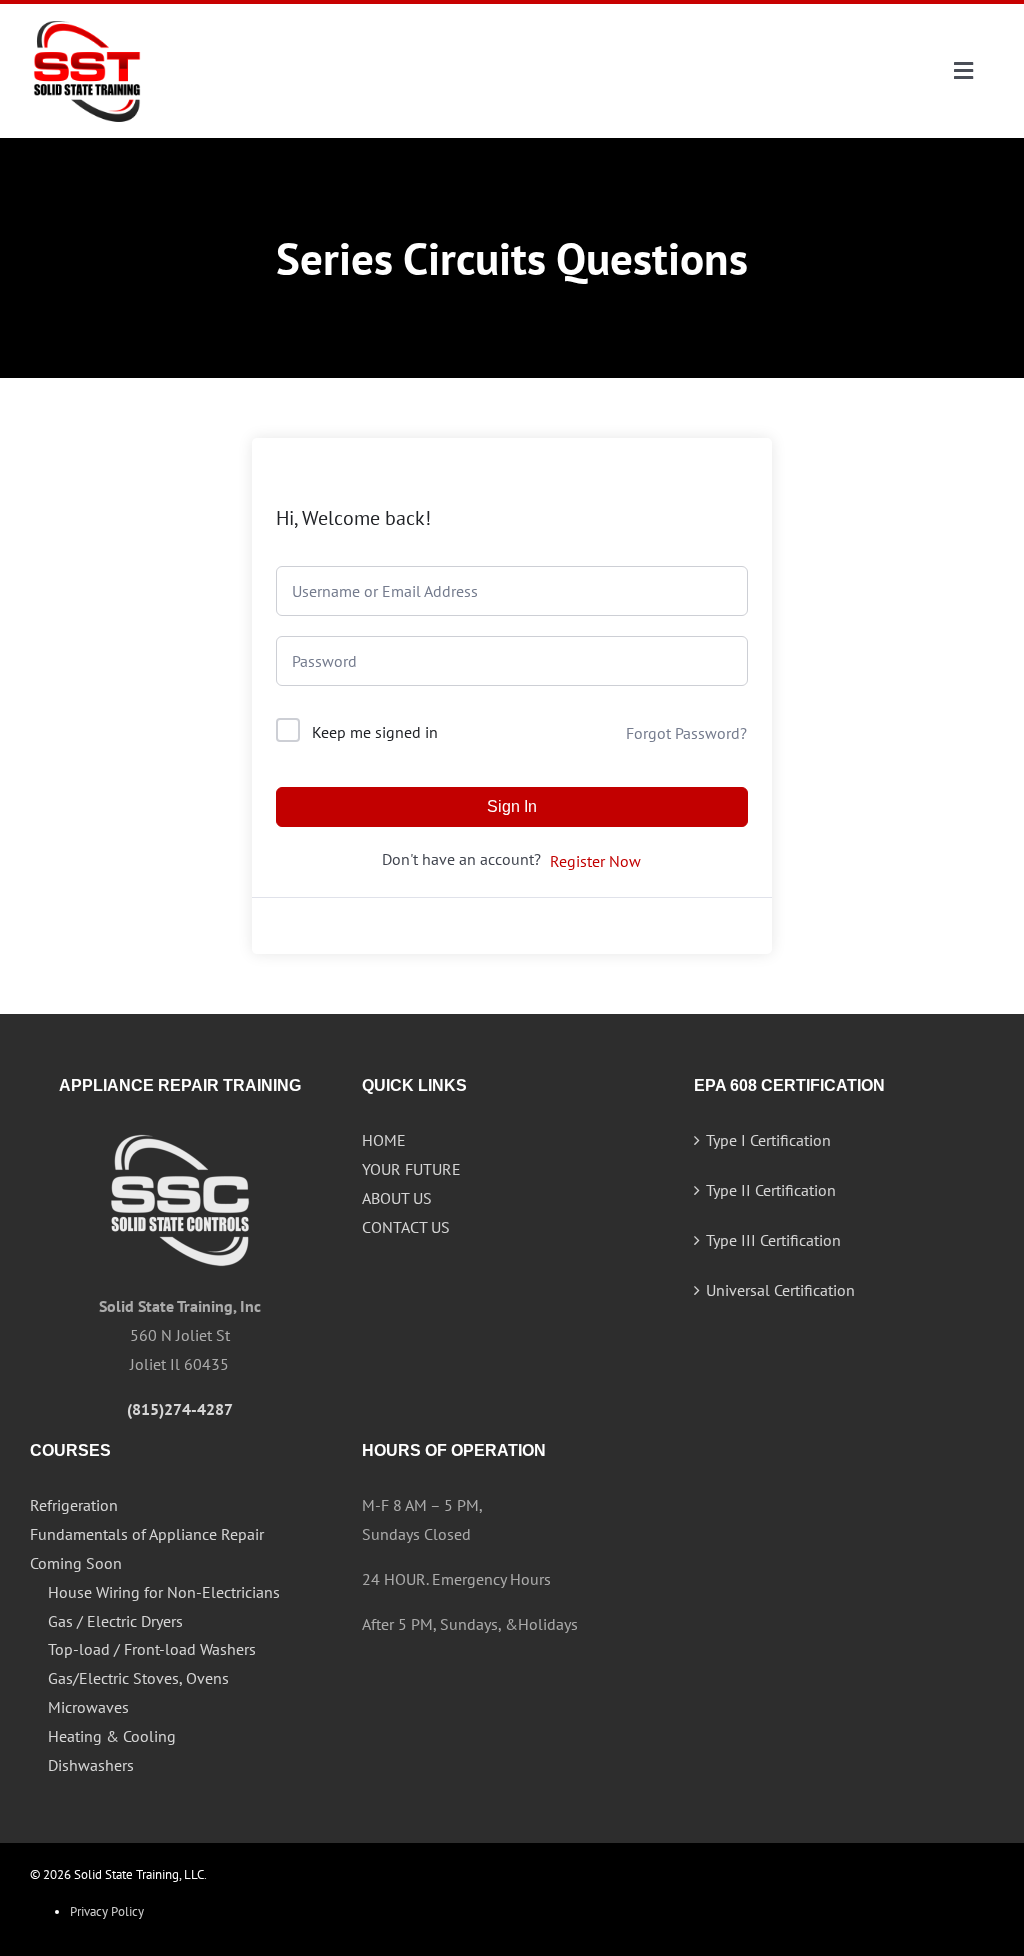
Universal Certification (780, 1290)
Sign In (512, 806)
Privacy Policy (107, 1911)
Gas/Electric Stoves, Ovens (138, 1678)
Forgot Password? (686, 733)
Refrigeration (74, 1505)
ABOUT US (397, 1198)
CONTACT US (406, 1227)
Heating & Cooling (112, 1736)
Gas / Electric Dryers (115, 1621)
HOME (384, 1140)
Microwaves (88, 1707)
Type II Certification (771, 1190)
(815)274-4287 (180, 1409)
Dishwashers (91, 1765)
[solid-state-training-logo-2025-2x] (87, 22)
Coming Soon (76, 1563)
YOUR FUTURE (411, 1169)
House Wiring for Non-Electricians (164, 1592)
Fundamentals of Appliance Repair (147, 1534)
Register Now (595, 861)
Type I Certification (768, 1140)
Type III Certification (773, 1240)
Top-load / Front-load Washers (152, 1649)
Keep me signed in (375, 732)
